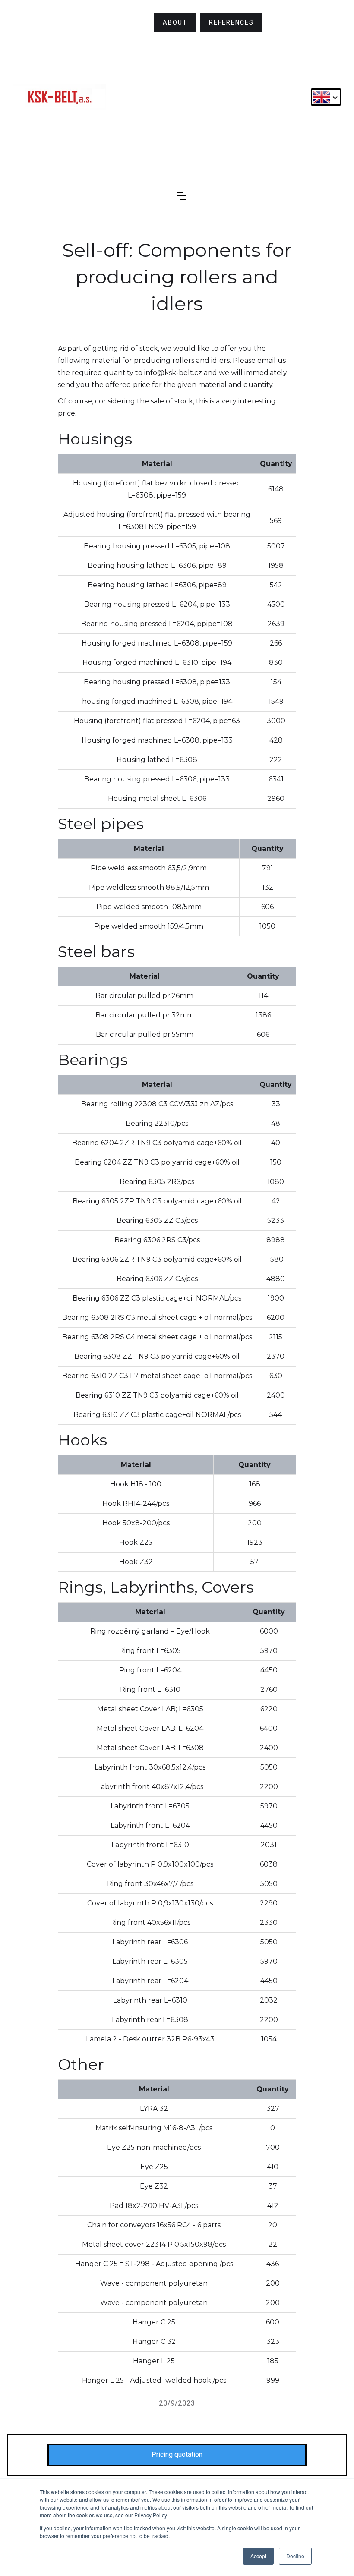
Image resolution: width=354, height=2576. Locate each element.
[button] (326, 97)
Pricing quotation (177, 2455)
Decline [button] (295, 2556)
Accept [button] (258, 2556)
